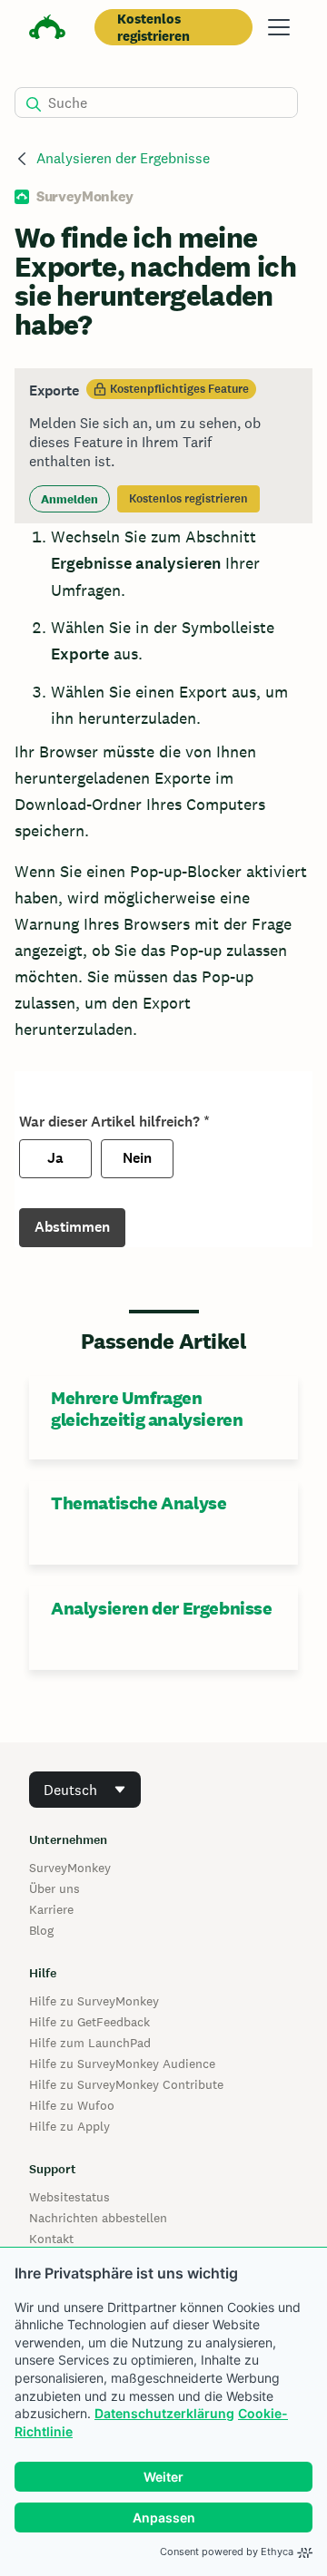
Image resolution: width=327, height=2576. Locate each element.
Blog (41, 1930)
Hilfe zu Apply (69, 2126)
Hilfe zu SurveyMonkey (94, 2001)
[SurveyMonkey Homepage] (47, 29)
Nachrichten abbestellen (98, 2218)
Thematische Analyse (139, 1503)
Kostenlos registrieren (154, 27)
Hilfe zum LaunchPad (90, 2043)
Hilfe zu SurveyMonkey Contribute (126, 2084)
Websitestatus (69, 2197)
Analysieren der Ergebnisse (123, 158)
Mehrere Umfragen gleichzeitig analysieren (147, 1409)
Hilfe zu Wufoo (72, 2105)
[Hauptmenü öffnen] (279, 27)
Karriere (51, 1909)
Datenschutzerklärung (164, 2413)
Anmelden (69, 499)
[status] (163, 446)
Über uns (54, 1888)
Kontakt (51, 2239)
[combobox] (85, 1790)
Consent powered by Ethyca (227, 2552)
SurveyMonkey (70, 1868)
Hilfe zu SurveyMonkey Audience (122, 2064)
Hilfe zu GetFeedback (89, 2022)
